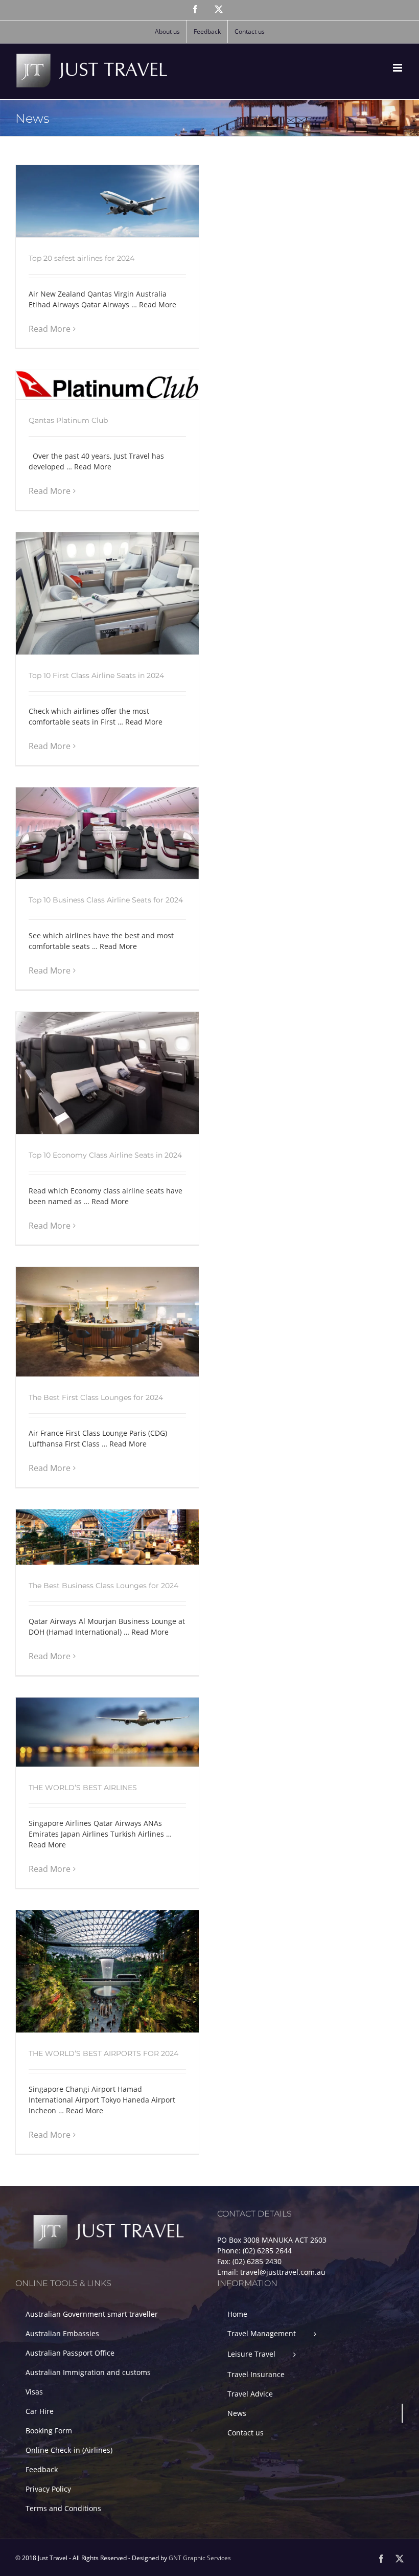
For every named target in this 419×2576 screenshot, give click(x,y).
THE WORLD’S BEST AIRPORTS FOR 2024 (103, 2053)
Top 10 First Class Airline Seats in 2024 (96, 675)
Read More (50, 329)
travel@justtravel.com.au (283, 2272)
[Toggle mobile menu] (398, 68)
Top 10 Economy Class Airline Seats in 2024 (105, 1155)
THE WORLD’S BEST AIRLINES (83, 1788)
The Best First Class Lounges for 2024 (96, 1397)
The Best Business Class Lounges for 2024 (103, 1586)
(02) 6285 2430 (257, 2261)
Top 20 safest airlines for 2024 (82, 258)
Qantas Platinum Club (68, 420)
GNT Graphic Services (200, 2558)
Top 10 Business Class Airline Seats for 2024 (106, 900)
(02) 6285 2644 (267, 2251)
